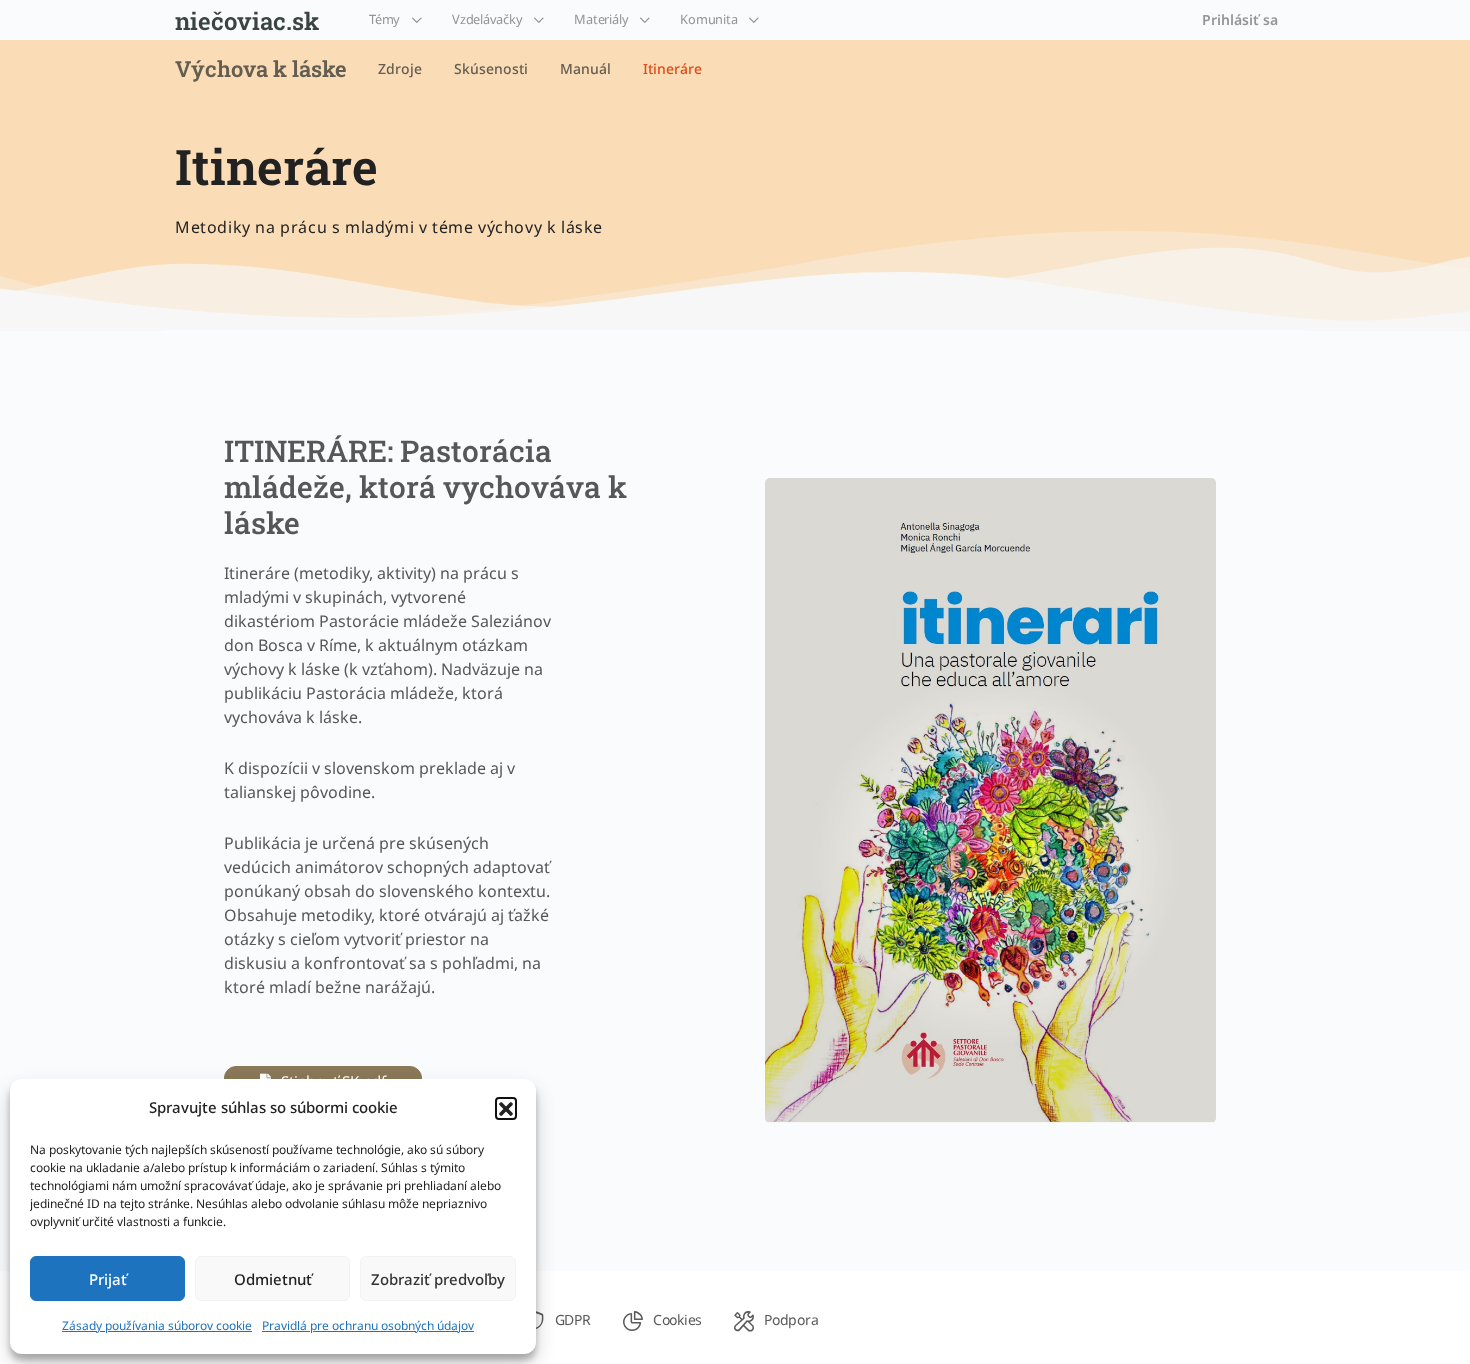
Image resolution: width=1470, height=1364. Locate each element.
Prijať (108, 1279)
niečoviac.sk (247, 21)
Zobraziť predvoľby (438, 1279)
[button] (506, 1108)
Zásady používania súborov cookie (157, 1325)
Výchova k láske (261, 68)
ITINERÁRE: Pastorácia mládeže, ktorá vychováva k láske (425, 486)
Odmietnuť (273, 1279)
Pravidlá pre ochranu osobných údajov (368, 1325)
